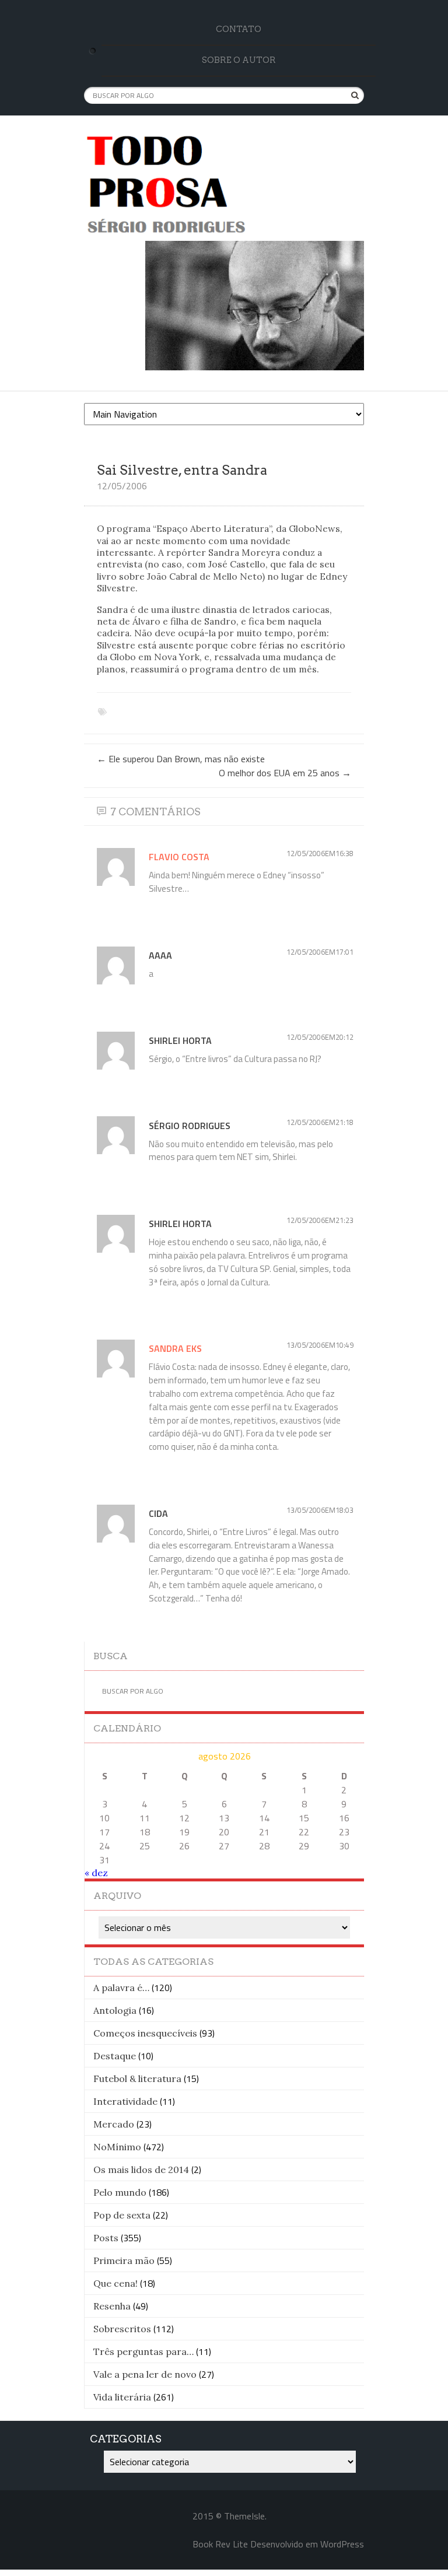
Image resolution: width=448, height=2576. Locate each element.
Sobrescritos (122, 2329)
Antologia (115, 2010)
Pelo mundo (120, 2192)
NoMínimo (117, 2147)
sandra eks (175, 1348)
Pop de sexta (122, 2215)
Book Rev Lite (220, 2544)
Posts (106, 2238)
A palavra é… (121, 1988)
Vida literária (122, 2397)
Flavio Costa (179, 857)
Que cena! (116, 2283)
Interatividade (125, 2101)
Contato (239, 29)
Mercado (114, 2124)
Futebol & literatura (137, 2079)
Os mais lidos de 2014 (141, 2170)
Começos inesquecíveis (145, 2033)
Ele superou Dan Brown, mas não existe (181, 759)
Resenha (112, 2306)
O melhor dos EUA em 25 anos (285, 773)
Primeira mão (124, 2260)
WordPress (342, 2544)
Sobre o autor (239, 60)
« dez (96, 1873)
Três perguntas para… (143, 2351)
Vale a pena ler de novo (145, 2374)
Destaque (115, 2056)
